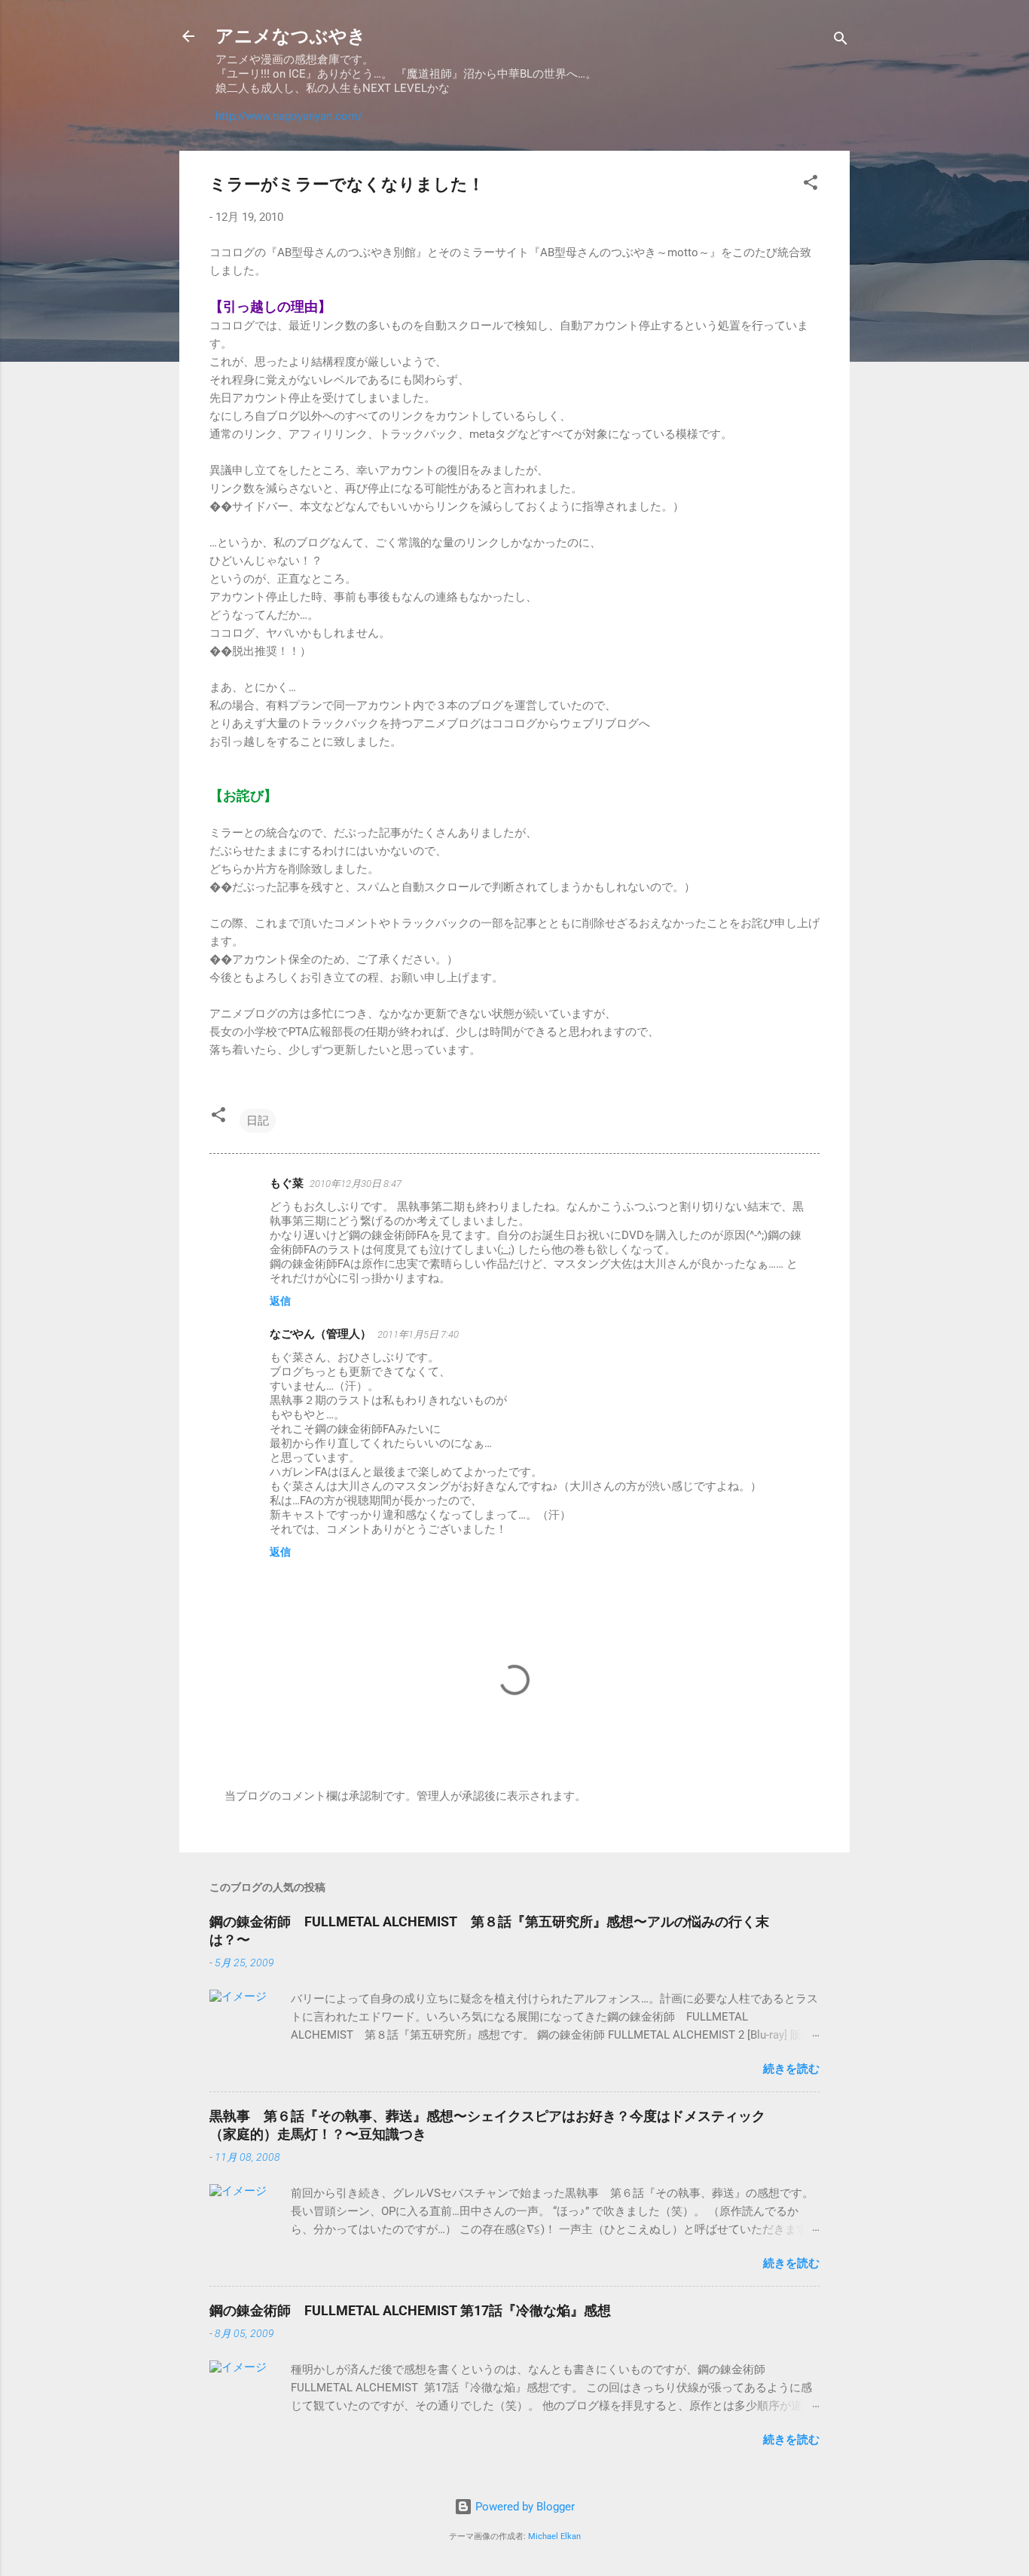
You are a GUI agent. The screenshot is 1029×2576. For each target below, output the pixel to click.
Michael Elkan (554, 2536)
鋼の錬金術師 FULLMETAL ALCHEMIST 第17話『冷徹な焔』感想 (410, 2310)
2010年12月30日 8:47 (356, 1184)
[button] (811, 185)
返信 (280, 1301)
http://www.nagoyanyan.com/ (289, 116)
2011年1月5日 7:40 (418, 1334)
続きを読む (791, 2069)
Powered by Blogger (524, 2507)
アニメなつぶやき (291, 36)
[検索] (841, 41)
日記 (258, 1121)
